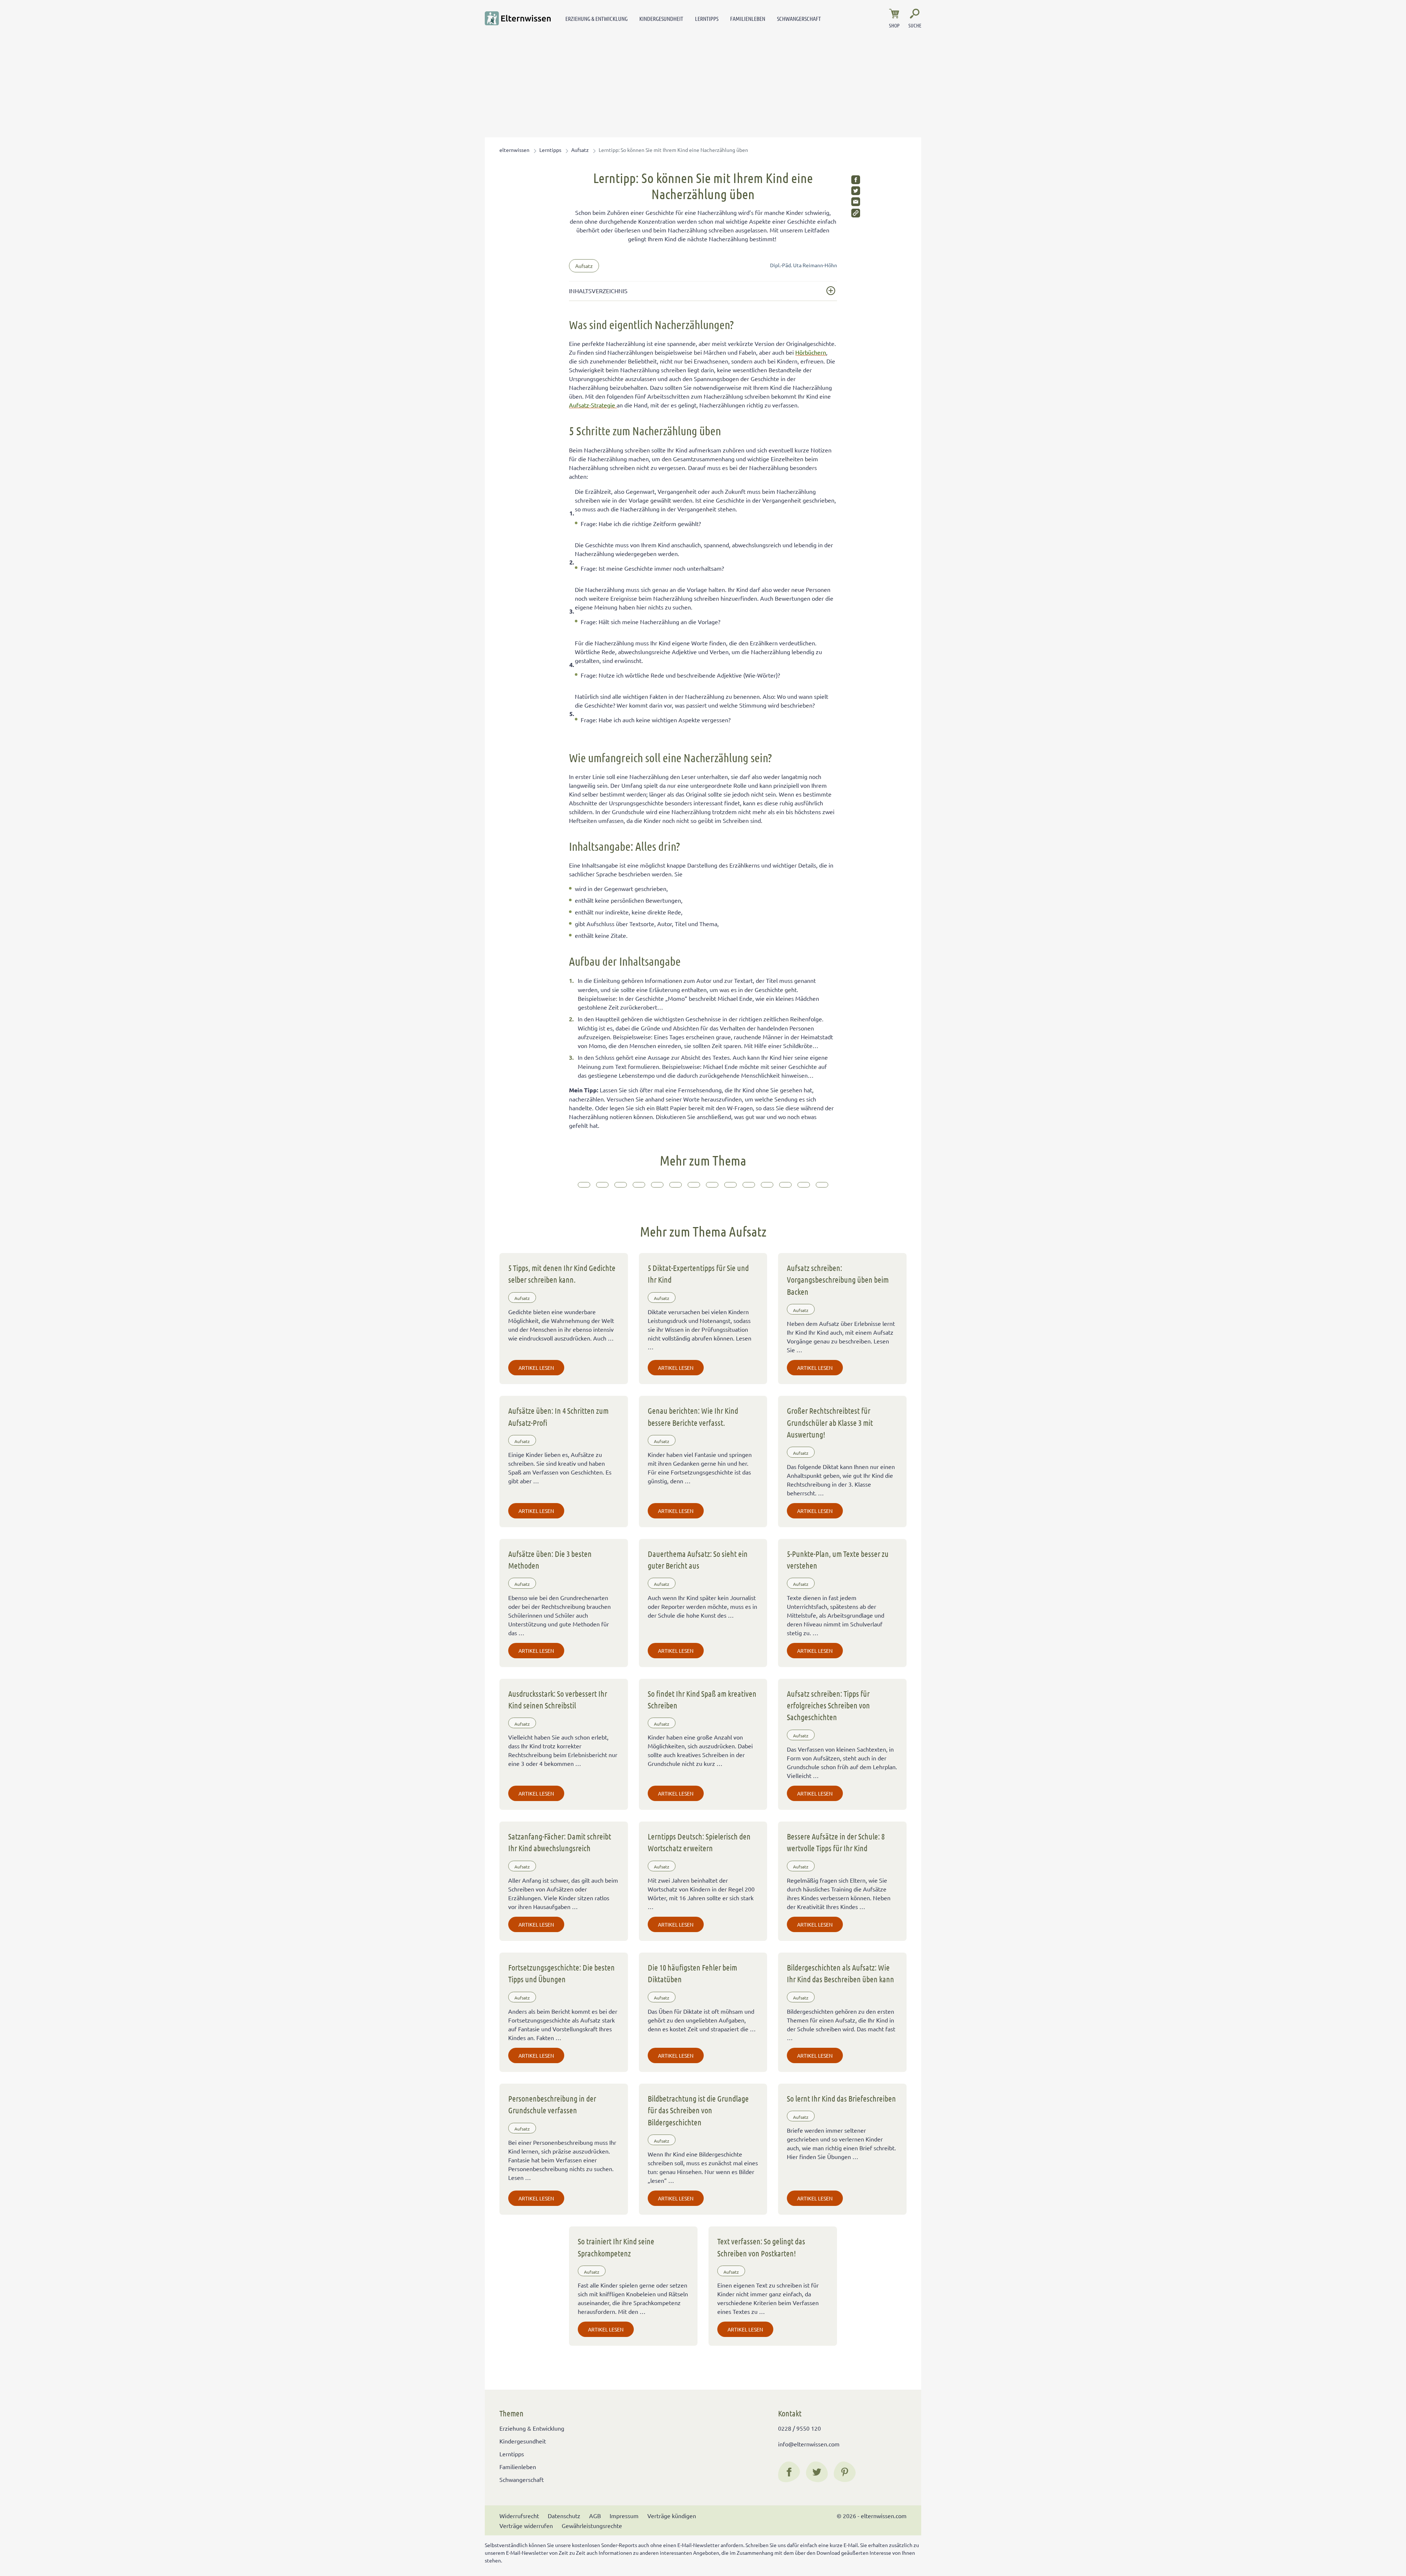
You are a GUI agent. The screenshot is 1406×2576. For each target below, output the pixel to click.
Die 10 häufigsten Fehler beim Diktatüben (692, 1973)
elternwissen (514, 150)
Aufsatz (580, 150)
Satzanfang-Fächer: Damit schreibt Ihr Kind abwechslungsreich (560, 1842)
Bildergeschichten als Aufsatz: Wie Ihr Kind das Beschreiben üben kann (840, 1973)
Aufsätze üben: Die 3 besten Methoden (550, 1559)
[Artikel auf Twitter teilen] (856, 191)
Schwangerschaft (799, 18)
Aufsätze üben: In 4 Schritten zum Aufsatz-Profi (558, 1416)
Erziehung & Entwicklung (596, 18)
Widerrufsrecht (519, 2516)
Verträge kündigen (672, 2516)
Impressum (624, 2516)
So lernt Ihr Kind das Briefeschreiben (841, 2098)
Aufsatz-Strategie (593, 405)
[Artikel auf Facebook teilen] (856, 180)
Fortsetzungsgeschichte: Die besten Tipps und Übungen (561, 1973)
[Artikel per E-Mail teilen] (856, 202)
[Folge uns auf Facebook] (789, 2472)
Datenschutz (564, 2516)
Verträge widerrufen (526, 2525)
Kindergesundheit (661, 18)
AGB (595, 2516)
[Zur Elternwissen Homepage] (518, 18)
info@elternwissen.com (809, 2444)
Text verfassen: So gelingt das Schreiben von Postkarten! (761, 2247)
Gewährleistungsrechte (592, 2525)
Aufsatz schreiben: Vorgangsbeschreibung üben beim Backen (838, 1280)
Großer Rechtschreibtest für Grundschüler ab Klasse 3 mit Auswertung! (830, 1422)
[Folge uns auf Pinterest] (845, 2472)
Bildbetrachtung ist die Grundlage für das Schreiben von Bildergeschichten (698, 2110)
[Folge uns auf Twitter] (817, 2472)
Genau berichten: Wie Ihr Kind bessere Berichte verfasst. (693, 1416)
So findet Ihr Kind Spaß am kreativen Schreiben (702, 1699)
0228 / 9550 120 (799, 2428)
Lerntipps (707, 18)
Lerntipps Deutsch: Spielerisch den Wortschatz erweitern (699, 1842)
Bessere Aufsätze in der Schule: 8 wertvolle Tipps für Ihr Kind (836, 1842)
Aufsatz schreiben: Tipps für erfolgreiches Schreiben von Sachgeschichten (828, 1705)
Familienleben (748, 18)
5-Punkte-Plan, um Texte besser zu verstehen (838, 1559)
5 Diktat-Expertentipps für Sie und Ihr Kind (698, 1274)
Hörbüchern (811, 352)
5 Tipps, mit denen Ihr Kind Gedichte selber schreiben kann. (562, 1274)
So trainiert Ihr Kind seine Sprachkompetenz (616, 2247)
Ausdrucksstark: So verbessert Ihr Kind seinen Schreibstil (558, 1699)
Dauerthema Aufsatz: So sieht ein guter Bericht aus (698, 1559)
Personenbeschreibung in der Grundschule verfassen (552, 2104)
